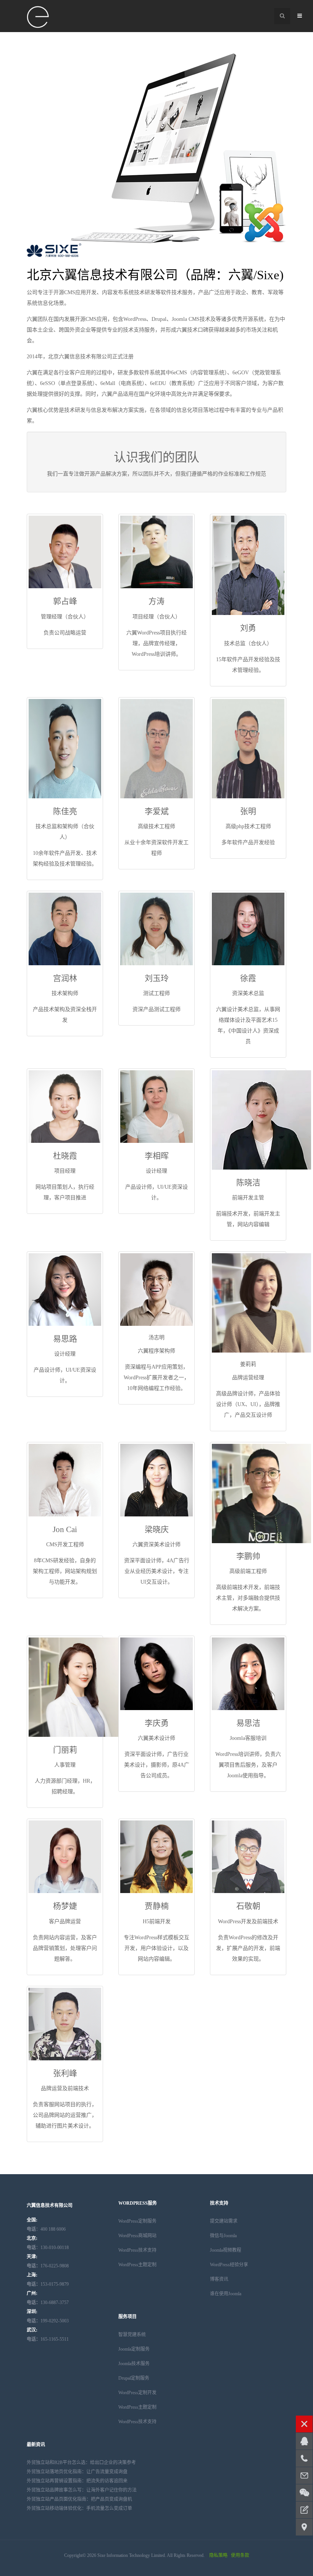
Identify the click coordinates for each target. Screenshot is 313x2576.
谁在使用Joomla (226, 2294)
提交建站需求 (224, 2221)
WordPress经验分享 (229, 2265)
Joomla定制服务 (134, 2349)
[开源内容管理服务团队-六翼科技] (38, 17)
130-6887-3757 (48, 2303)
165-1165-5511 (48, 2339)
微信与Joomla (223, 2236)
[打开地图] (304, 2527)
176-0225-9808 (48, 2266)
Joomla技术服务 (134, 2364)
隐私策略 (218, 2555)
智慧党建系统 (132, 2335)
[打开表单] (304, 2510)
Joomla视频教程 (226, 2250)
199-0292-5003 (48, 2321)
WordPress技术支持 (137, 2250)
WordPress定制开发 (137, 2393)
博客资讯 (219, 2279)
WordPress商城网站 (137, 2236)
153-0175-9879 (48, 2284)
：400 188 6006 (46, 2229)
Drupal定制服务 (134, 2378)
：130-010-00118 (48, 2248)
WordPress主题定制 (137, 2265)
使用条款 (240, 2555)
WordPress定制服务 (137, 2221)
